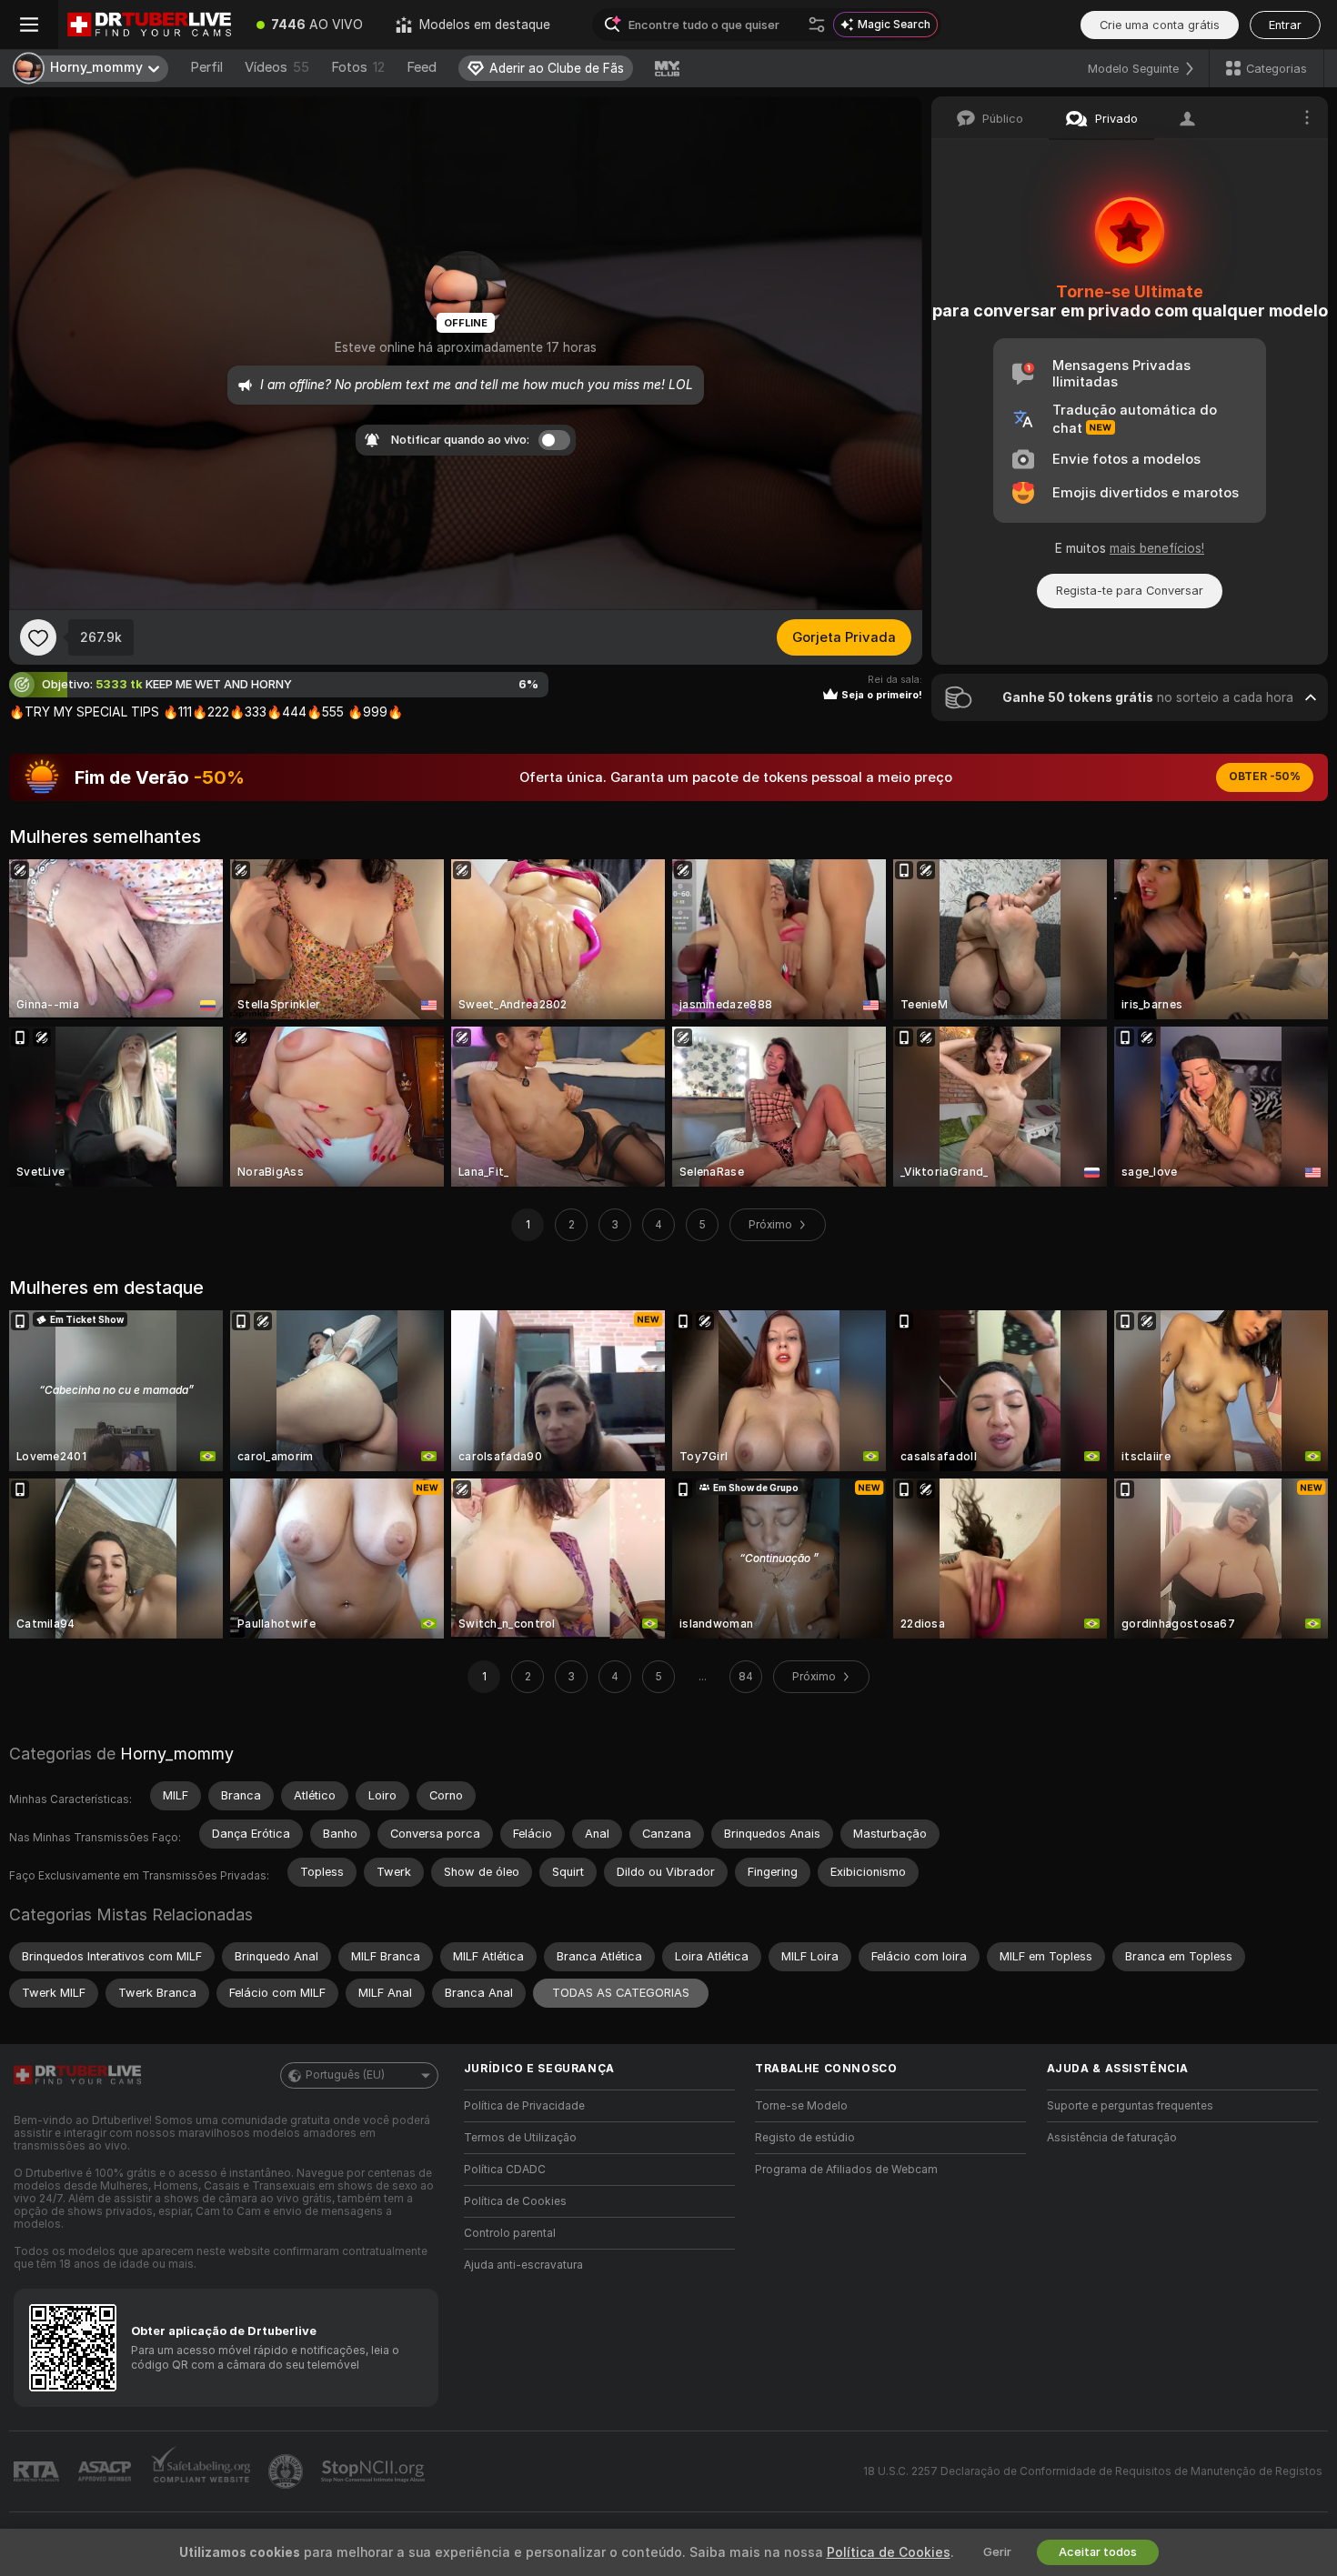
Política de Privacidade (524, 2106)
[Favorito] (38, 637)
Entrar (1285, 25)
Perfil (206, 67)
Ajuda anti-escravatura (523, 2265)
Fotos (358, 67)
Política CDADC (505, 2170)
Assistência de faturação (1112, 2138)
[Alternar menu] (29, 25)
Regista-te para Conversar (1130, 591)
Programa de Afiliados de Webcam (846, 2170)
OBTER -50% (1265, 777)
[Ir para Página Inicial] (149, 25)
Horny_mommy (177, 1754)
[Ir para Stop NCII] (375, 2471)
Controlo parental (510, 2233)
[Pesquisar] (817, 25)
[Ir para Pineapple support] (287, 2471)
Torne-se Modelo (801, 2106)
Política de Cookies (515, 2201)
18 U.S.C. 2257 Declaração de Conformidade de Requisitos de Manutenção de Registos (1093, 2471)
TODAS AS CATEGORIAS (621, 1993)
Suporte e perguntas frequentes (1130, 2106)
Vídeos (277, 67)
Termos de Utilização (520, 2138)
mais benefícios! (1157, 548)
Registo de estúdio (805, 2138)
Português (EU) (345, 2075)
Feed (422, 67)
